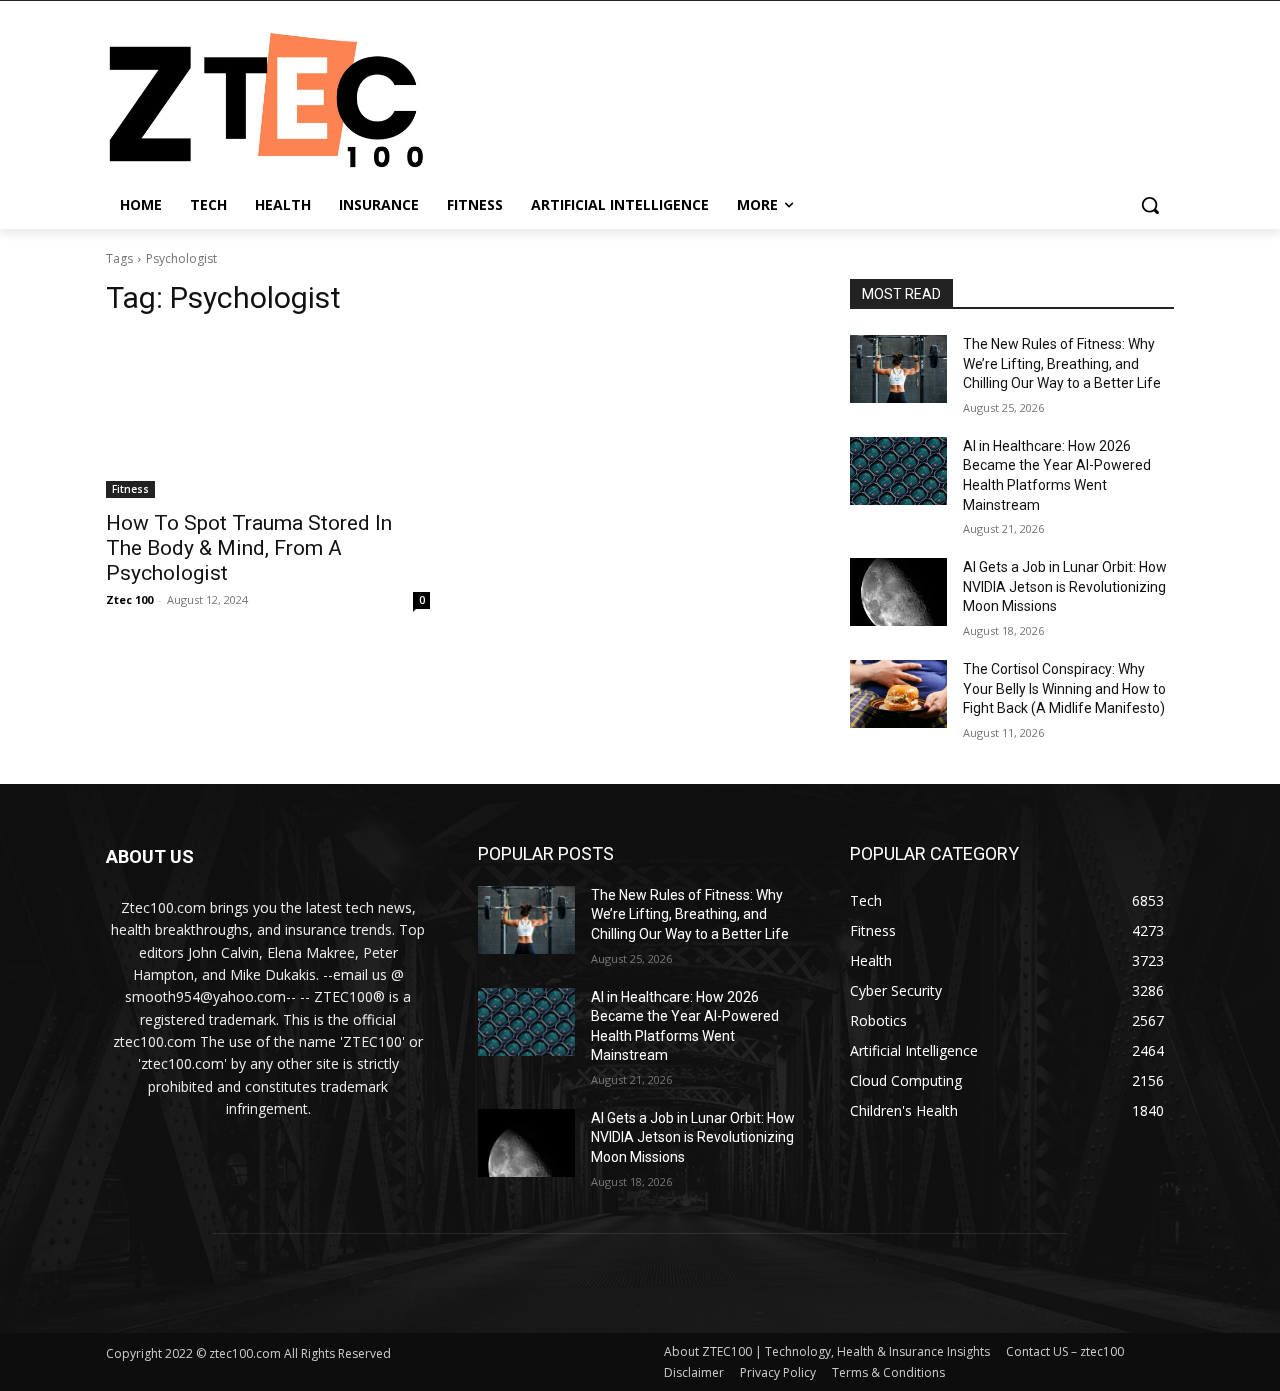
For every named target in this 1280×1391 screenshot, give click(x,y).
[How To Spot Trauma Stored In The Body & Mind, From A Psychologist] (268, 417)
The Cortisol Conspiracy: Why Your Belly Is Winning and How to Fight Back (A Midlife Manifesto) (1064, 688)
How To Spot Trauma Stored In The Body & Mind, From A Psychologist (249, 548)
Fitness (130, 489)
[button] (1150, 205)
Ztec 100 (129, 599)
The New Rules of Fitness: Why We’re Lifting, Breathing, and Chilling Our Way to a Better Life (1062, 363)
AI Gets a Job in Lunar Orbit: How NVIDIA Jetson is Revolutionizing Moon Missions (1065, 586)
